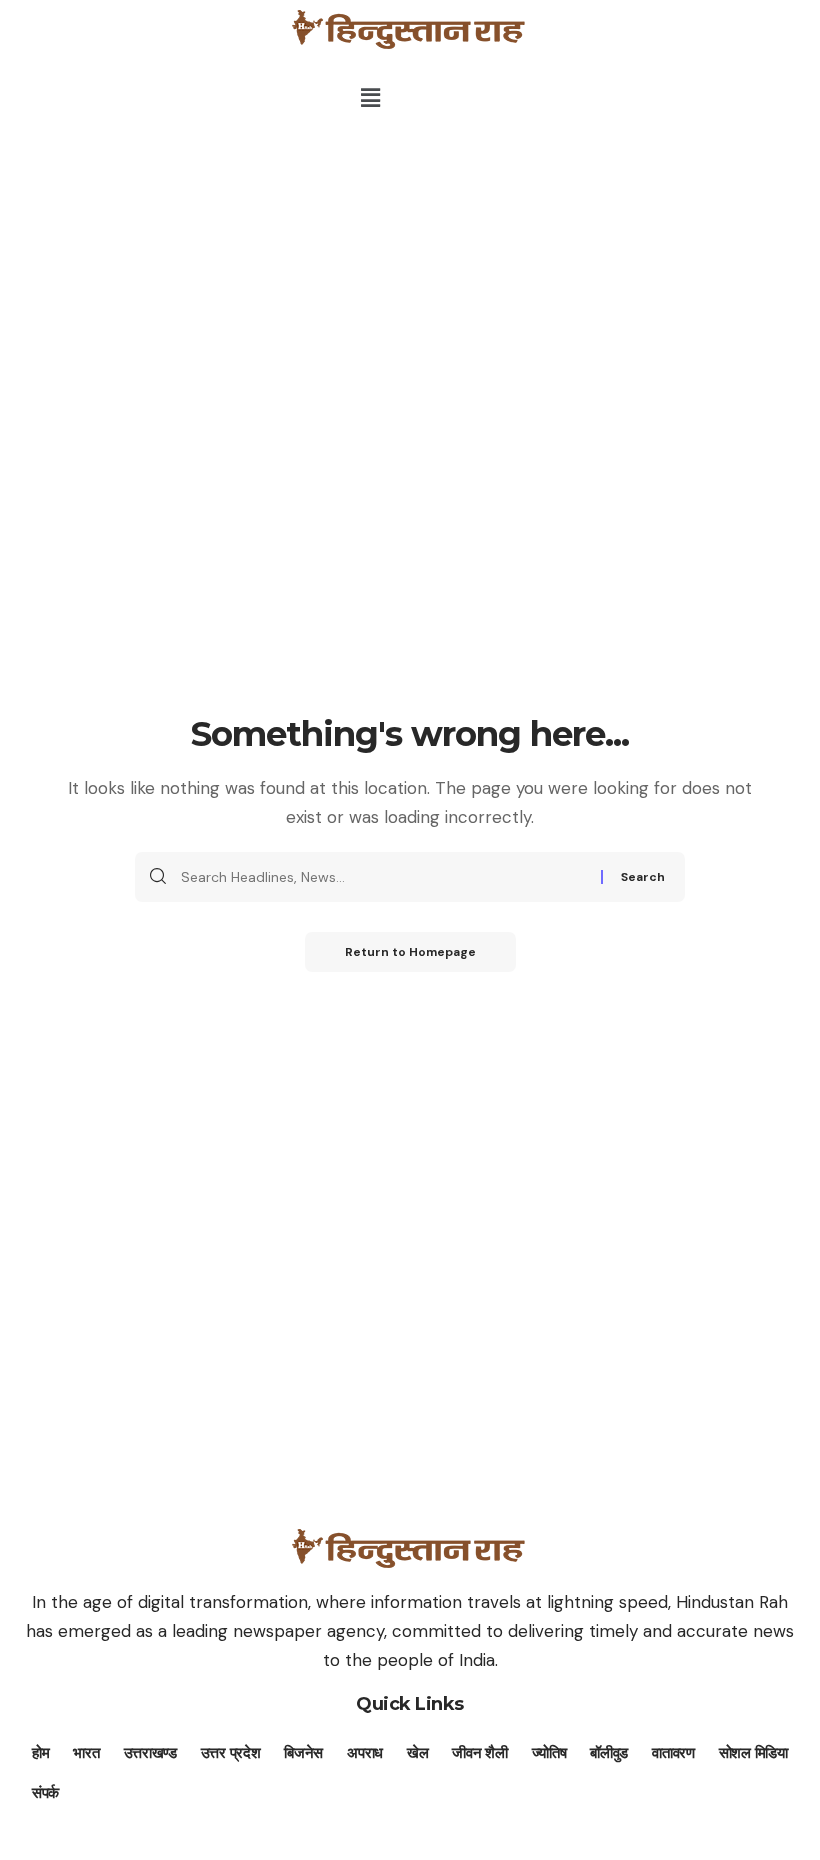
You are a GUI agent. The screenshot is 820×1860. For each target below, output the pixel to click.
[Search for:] (383, 877)
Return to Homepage (410, 952)
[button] (370, 98)
